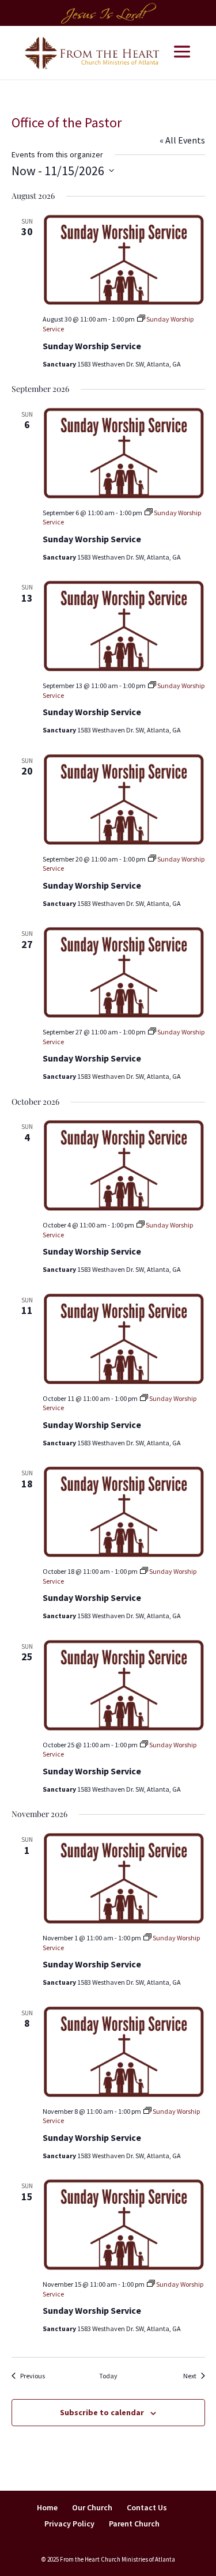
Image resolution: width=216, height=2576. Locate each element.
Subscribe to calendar (102, 2412)
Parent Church (134, 2524)
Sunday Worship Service (92, 346)
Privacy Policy (69, 2524)
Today (108, 2376)
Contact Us (147, 2507)
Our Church (92, 2507)
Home (47, 2507)
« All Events (182, 140)
